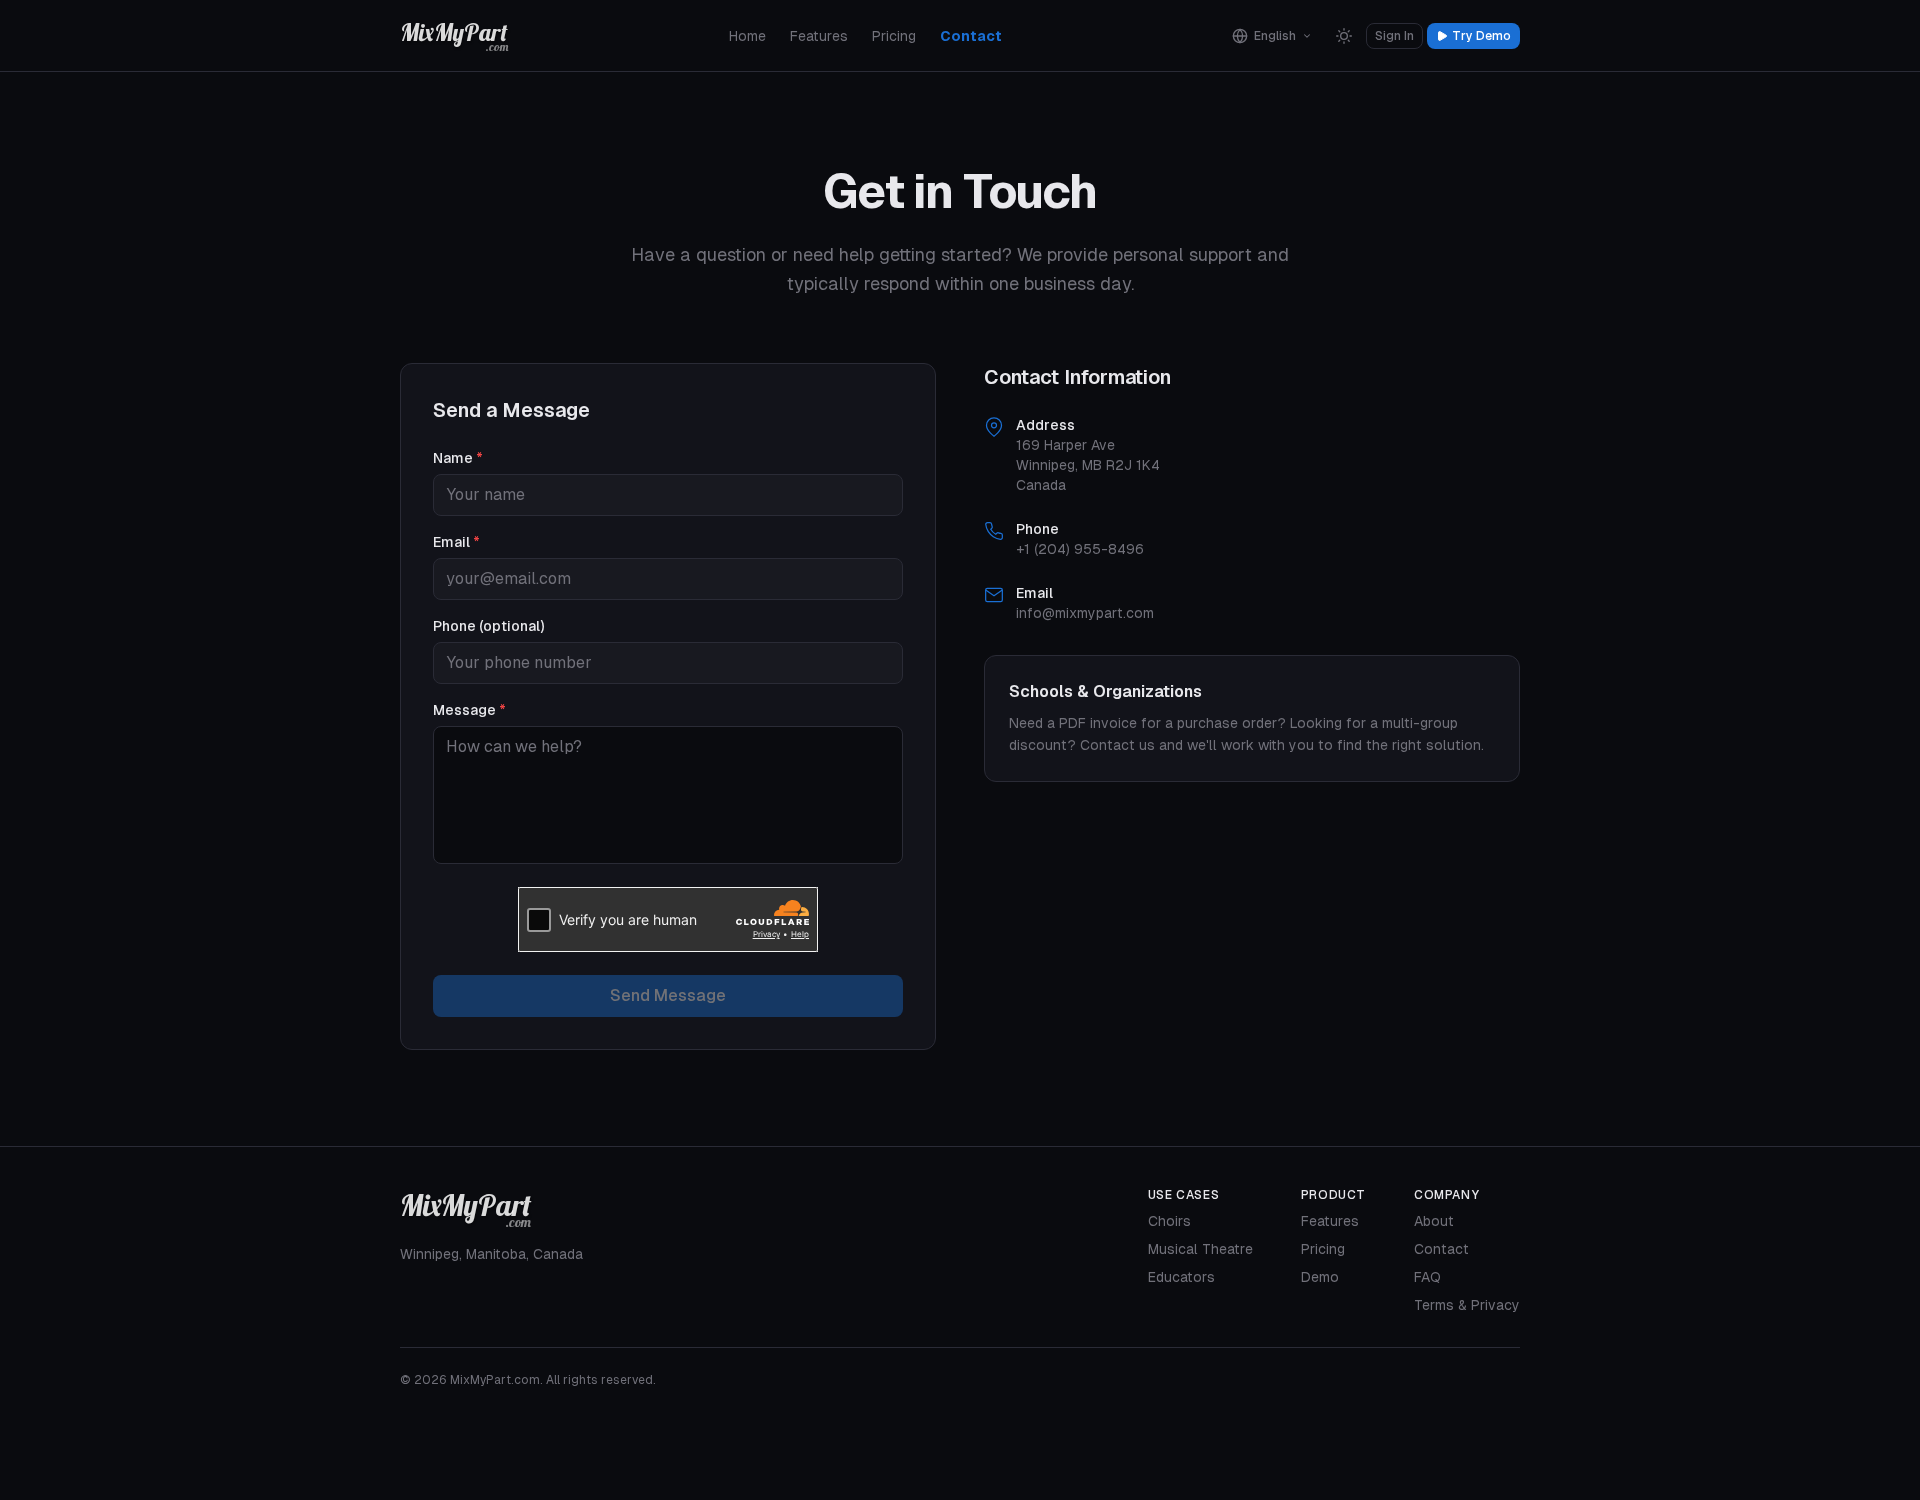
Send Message (668, 995)
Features (819, 36)
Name (458, 458)
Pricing (894, 36)
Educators (1181, 1277)
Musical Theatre (1200, 1249)
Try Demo (1481, 36)
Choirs (1169, 1221)
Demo (1320, 1277)
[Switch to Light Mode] (1344, 36)
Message (469, 710)
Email (456, 542)
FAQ (1427, 1277)
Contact (971, 36)
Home (747, 36)
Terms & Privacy (1467, 1305)
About (1434, 1221)
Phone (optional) (488, 626)
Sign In (1394, 36)
